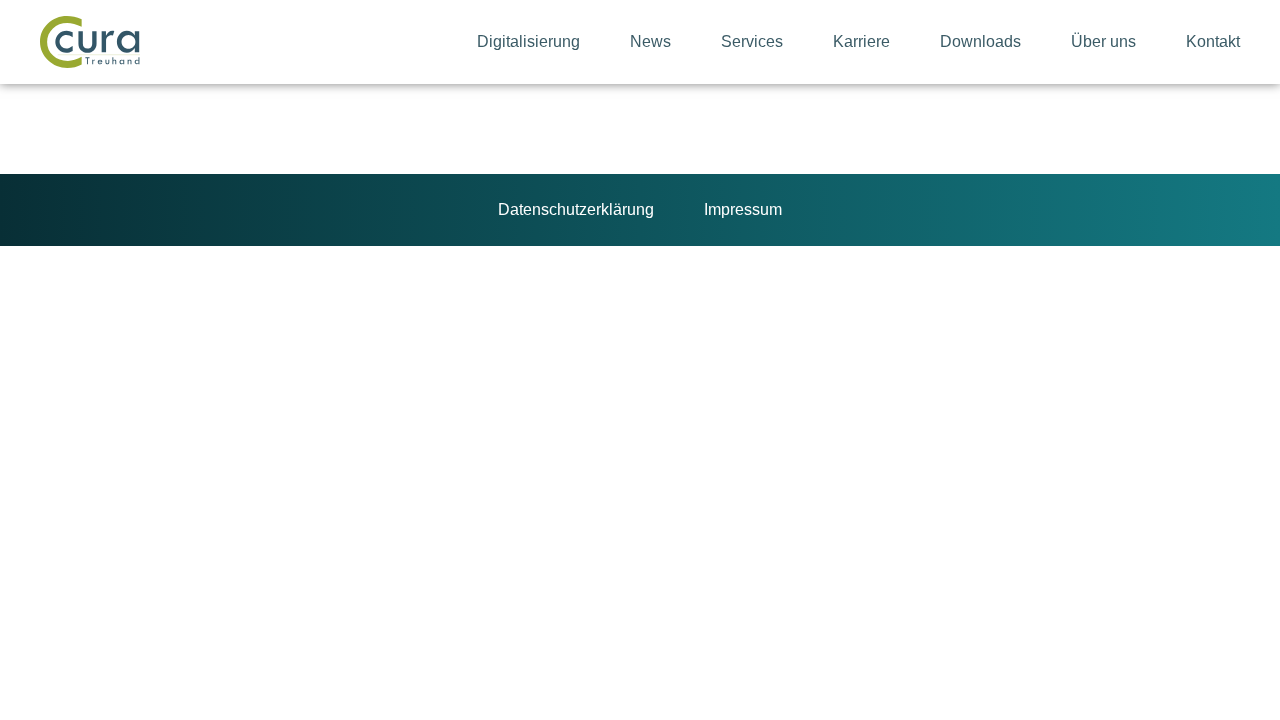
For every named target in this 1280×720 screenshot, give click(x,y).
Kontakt (1213, 41)
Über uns (1103, 41)
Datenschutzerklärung (576, 209)
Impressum (743, 209)
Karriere (861, 41)
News (650, 41)
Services (752, 41)
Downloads (980, 41)
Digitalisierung (528, 41)
